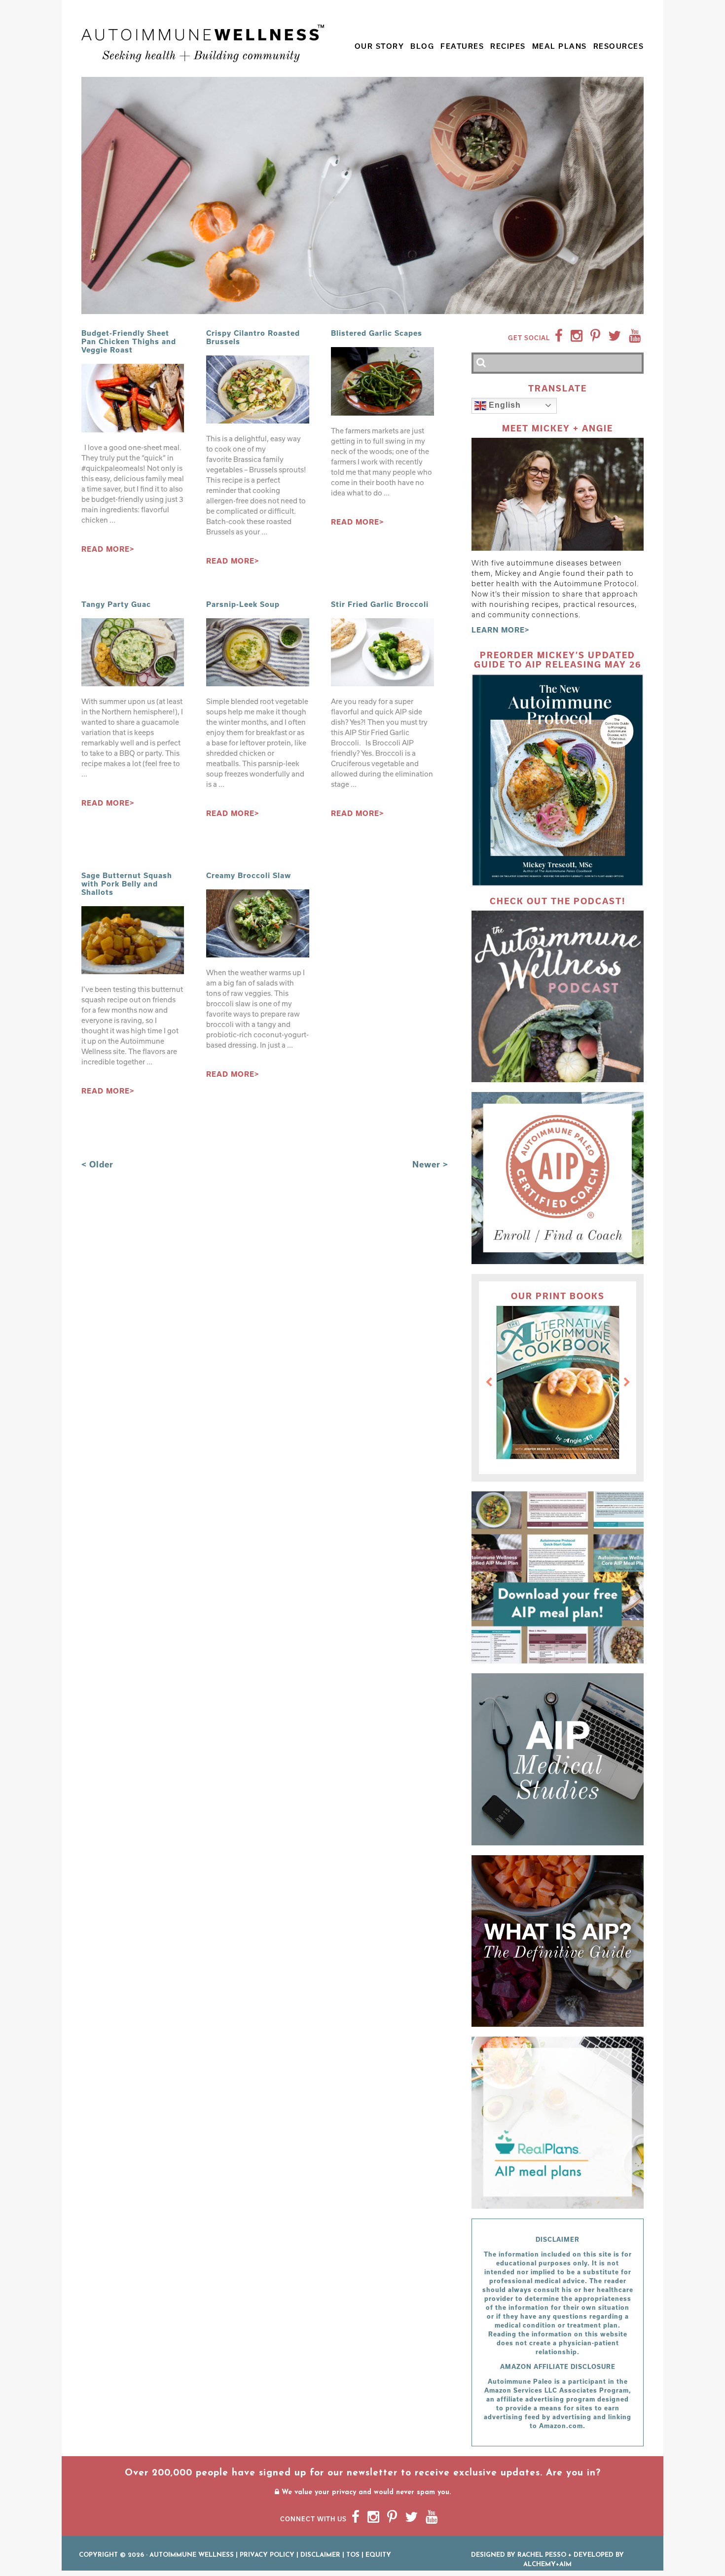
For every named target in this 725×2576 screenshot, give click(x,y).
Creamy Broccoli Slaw (249, 875)
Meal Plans (560, 46)
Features (462, 46)
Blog (422, 46)
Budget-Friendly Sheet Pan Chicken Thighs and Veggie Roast (129, 341)
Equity (378, 2555)
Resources (619, 46)
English (504, 405)
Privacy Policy (267, 2555)
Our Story (380, 46)
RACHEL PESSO (542, 2555)
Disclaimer (320, 2555)
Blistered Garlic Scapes (377, 333)
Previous (489, 1382)
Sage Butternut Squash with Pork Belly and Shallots (127, 884)
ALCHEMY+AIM (547, 2564)
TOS (353, 2555)
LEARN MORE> (501, 630)
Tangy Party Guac (116, 604)
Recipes (508, 46)
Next (627, 1382)
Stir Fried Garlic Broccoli (380, 604)
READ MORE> (108, 549)
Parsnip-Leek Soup (243, 604)
